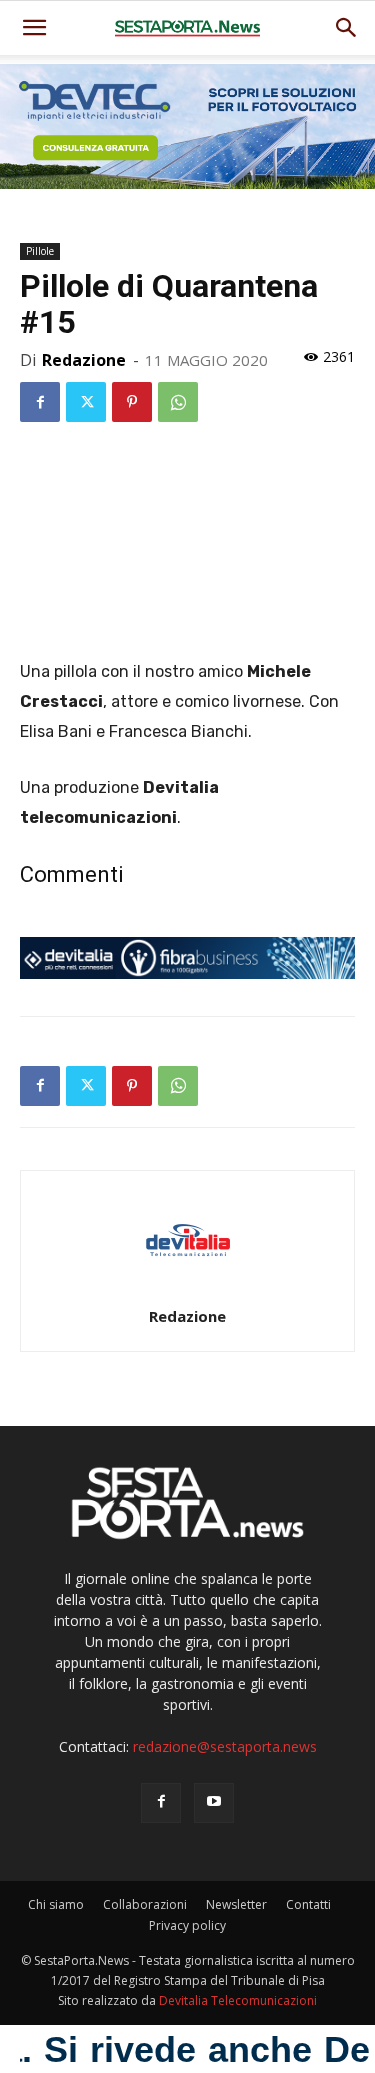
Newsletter (236, 1904)
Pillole (40, 251)
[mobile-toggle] (34, 28)
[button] (347, 28)
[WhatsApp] (178, 402)
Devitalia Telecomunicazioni (238, 2000)
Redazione (84, 360)
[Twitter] (86, 402)
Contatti (308, 1904)
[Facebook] (40, 402)
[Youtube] (214, 1803)
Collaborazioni (145, 1904)
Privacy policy (187, 1925)
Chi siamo (56, 1904)
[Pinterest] (132, 402)
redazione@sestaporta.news (225, 1746)
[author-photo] (188, 1288)
